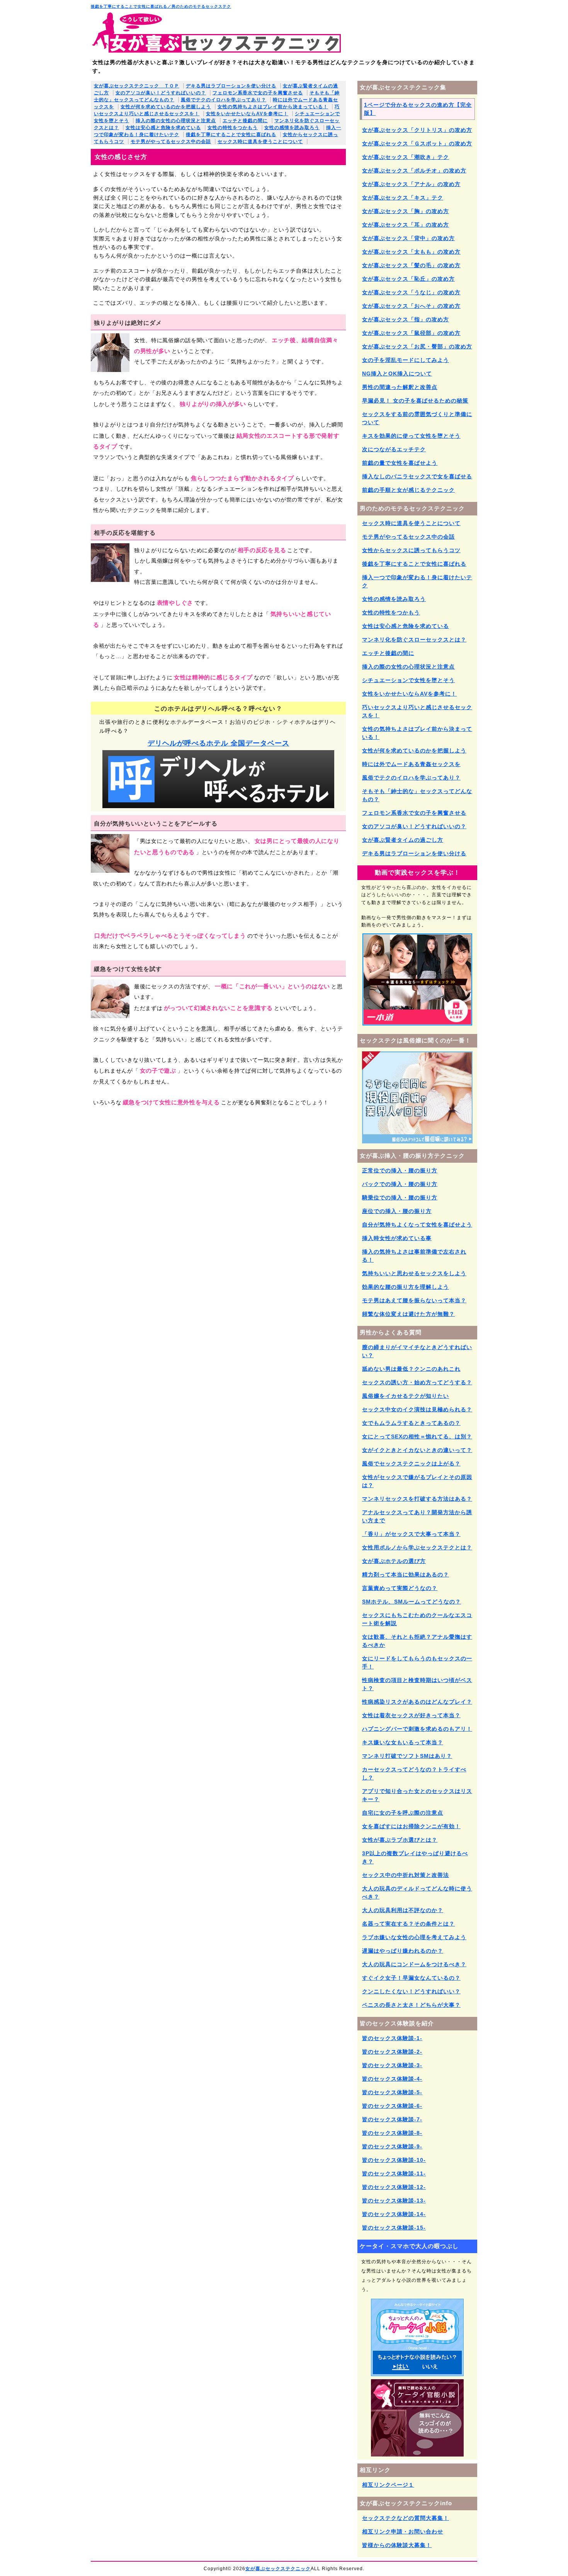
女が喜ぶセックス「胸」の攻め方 (406, 211)
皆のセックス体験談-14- (394, 2214)
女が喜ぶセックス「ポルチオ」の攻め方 (414, 171)
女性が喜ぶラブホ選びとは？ (400, 1840)
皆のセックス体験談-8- (392, 2133)
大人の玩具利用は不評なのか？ (403, 1910)
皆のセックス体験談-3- (392, 2065)
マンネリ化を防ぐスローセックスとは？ (414, 640)
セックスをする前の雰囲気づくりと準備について (417, 418)
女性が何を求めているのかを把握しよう (166, 107)
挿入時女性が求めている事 (397, 1238)
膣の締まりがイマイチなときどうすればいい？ (417, 1351)
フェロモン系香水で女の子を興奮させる (258, 93)
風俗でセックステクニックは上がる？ (411, 1464)
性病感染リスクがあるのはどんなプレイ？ (417, 1702)
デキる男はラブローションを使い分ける (231, 86)
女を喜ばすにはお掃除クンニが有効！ (411, 1826)
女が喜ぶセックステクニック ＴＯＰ (137, 86)
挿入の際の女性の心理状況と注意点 (176, 121)
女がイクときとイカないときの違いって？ (417, 1450)
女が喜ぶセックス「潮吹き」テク (406, 157)
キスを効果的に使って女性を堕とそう (411, 436)
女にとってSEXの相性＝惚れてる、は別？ (417, 1436)
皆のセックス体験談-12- (394, 2187)
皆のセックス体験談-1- (392, 2038)
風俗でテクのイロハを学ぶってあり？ (224, 100)
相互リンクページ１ (388, 2485)
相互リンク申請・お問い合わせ (403, 2532)
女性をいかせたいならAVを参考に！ (247, 114)
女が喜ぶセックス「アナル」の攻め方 (411, 184)
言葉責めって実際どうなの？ (400, 1588)
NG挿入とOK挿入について (397, 374)
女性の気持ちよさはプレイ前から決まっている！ (273, 107)
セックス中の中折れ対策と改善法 (406, 1875)
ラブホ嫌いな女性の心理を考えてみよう (414, 1937)
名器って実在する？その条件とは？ (408, 1924)
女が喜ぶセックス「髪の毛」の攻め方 (411, 265)
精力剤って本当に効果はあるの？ (406, 1575)
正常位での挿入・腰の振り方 (400, 1170)
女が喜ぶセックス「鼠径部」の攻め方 (411, 333)
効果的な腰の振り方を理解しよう (406, 1287)
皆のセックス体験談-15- (394, 2228)
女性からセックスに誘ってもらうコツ (411, 550)
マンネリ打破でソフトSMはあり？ (407, 1756)
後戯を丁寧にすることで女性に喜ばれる (231, 135)
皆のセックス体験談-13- (394, 2201)
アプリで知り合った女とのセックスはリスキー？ (417, 1795)
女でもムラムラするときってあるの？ (411, 1423)
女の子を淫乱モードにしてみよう (406, 360)
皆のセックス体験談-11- (394, 2173)
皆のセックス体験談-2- (392, 2052)
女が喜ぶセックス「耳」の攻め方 (406, 225)
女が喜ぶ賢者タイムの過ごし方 (403, 840)
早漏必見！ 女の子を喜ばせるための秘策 (415, 401)
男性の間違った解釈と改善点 (400, 387)
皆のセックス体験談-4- (392, 2079)
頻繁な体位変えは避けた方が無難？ (408, 1314)
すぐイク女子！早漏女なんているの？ (411, 1978)
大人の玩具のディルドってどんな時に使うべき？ (417, 1893)
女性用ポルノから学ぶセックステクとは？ (417, 1547)
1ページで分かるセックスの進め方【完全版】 (418, 109)
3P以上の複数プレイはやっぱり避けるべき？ (415, 1857)
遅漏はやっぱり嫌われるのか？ (403, 1951)
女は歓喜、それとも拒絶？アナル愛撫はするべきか (417, 1641)
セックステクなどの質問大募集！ (406, 2518)
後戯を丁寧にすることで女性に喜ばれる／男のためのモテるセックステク (161, 6)
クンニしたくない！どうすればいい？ (411, 1991)
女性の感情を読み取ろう (292, 128)
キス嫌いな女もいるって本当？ (403, 1742)
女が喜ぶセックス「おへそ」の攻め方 (411, 306)
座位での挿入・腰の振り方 (397, 1211)
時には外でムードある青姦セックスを (411, 764)
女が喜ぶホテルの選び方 (394, 1561)
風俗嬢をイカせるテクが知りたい (406, 1396)
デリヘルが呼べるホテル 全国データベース (219, 743)
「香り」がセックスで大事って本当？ (411, 1534)
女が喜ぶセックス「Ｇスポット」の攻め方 (417, 143)
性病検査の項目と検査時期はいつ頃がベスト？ (417, 1684)
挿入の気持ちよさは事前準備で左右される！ (414, 1256)
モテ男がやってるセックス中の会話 (171, 142)
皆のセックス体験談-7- (392, 2119)
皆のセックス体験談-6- (392, 2106)
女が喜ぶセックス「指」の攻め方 (406, 319)
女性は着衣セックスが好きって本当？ (411, 1715)
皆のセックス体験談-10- (394, 2160)
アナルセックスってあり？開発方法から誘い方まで (417, 1516)
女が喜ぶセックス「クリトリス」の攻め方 (417, 130)
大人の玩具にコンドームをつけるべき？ (414, 1964)
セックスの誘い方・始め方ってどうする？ (417, 1382)
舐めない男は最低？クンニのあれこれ (411, 1369)
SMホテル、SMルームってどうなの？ (412, 1602)
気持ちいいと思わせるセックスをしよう (414, 1273)
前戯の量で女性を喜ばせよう (400, 463)
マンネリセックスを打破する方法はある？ (417, 1499)
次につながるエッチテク (394, 449)
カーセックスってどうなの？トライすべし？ (414, 1773)
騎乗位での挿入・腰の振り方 (400, 1198)
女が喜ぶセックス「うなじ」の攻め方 (411, 292)
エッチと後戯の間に (245, 121)
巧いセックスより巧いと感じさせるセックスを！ (417, 711)
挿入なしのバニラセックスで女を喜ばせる (417, 476)
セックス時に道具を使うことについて (260, 142)
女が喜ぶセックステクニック (278, 2569)
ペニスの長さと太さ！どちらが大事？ (411, 2005)
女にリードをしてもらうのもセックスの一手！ (417, 1662)
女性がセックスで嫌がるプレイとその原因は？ (417, 1481)
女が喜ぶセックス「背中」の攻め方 (408, 238)
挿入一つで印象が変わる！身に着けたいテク (417, 581)
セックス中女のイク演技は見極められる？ (417, 1409)
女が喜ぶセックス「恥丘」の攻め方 (408, 279)
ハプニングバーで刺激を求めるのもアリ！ (417, 1729)
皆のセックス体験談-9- (392, 2146)
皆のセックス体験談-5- (392, 2092)
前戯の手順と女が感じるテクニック (408, 490)
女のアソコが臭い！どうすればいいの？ (161, 93)
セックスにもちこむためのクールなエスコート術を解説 (417, 1619)
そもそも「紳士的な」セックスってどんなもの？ (417, 795)
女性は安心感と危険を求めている (163, 128)
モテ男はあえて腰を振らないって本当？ (414, 1300)
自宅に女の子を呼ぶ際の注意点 (403, 1813)
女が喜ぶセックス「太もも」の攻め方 (411, 252)
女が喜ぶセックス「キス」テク (403, 198)
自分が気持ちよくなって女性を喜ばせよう (417, 1225)
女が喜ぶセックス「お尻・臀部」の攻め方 (417, 346)
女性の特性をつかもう (233, 128)
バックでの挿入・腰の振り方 (400, 1184)
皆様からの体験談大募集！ (397, 2545)
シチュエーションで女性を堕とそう (408, 680)
